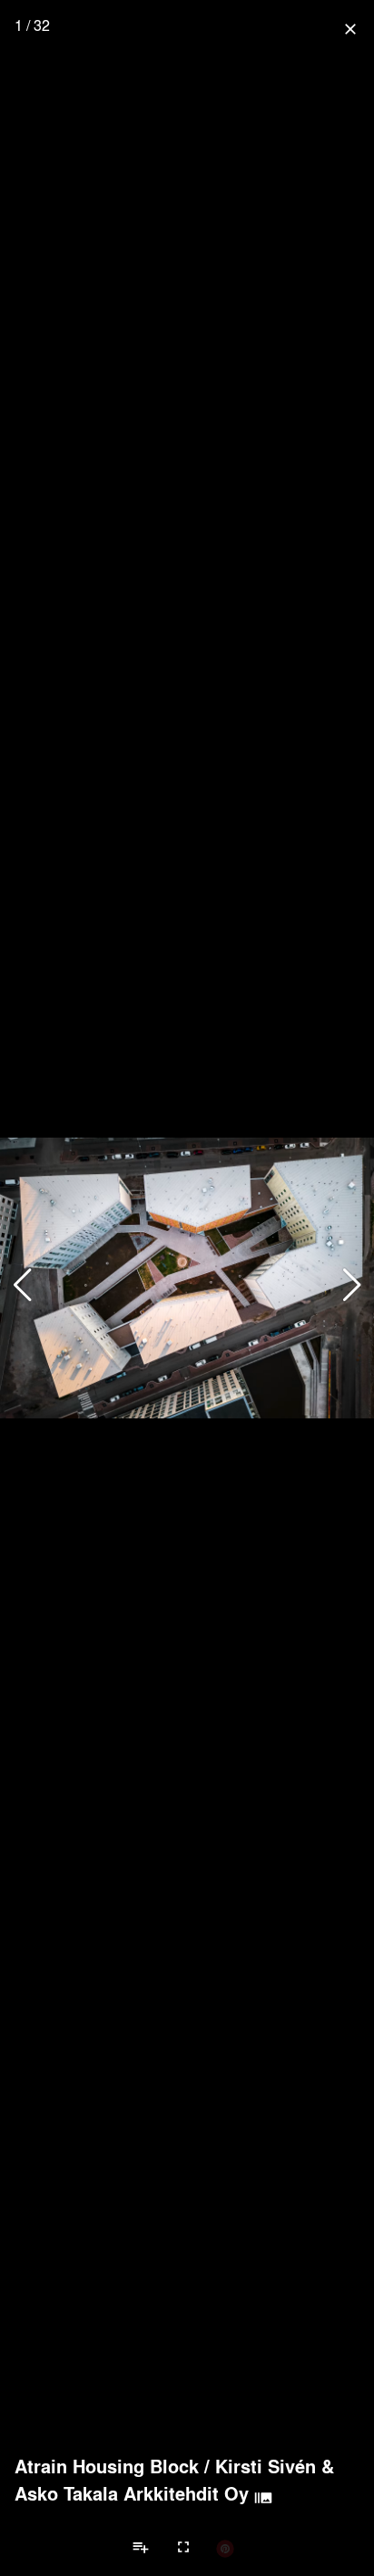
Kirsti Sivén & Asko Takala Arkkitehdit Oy (174, 2480)
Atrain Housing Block (107, 2466)
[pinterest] (225, 2548)
